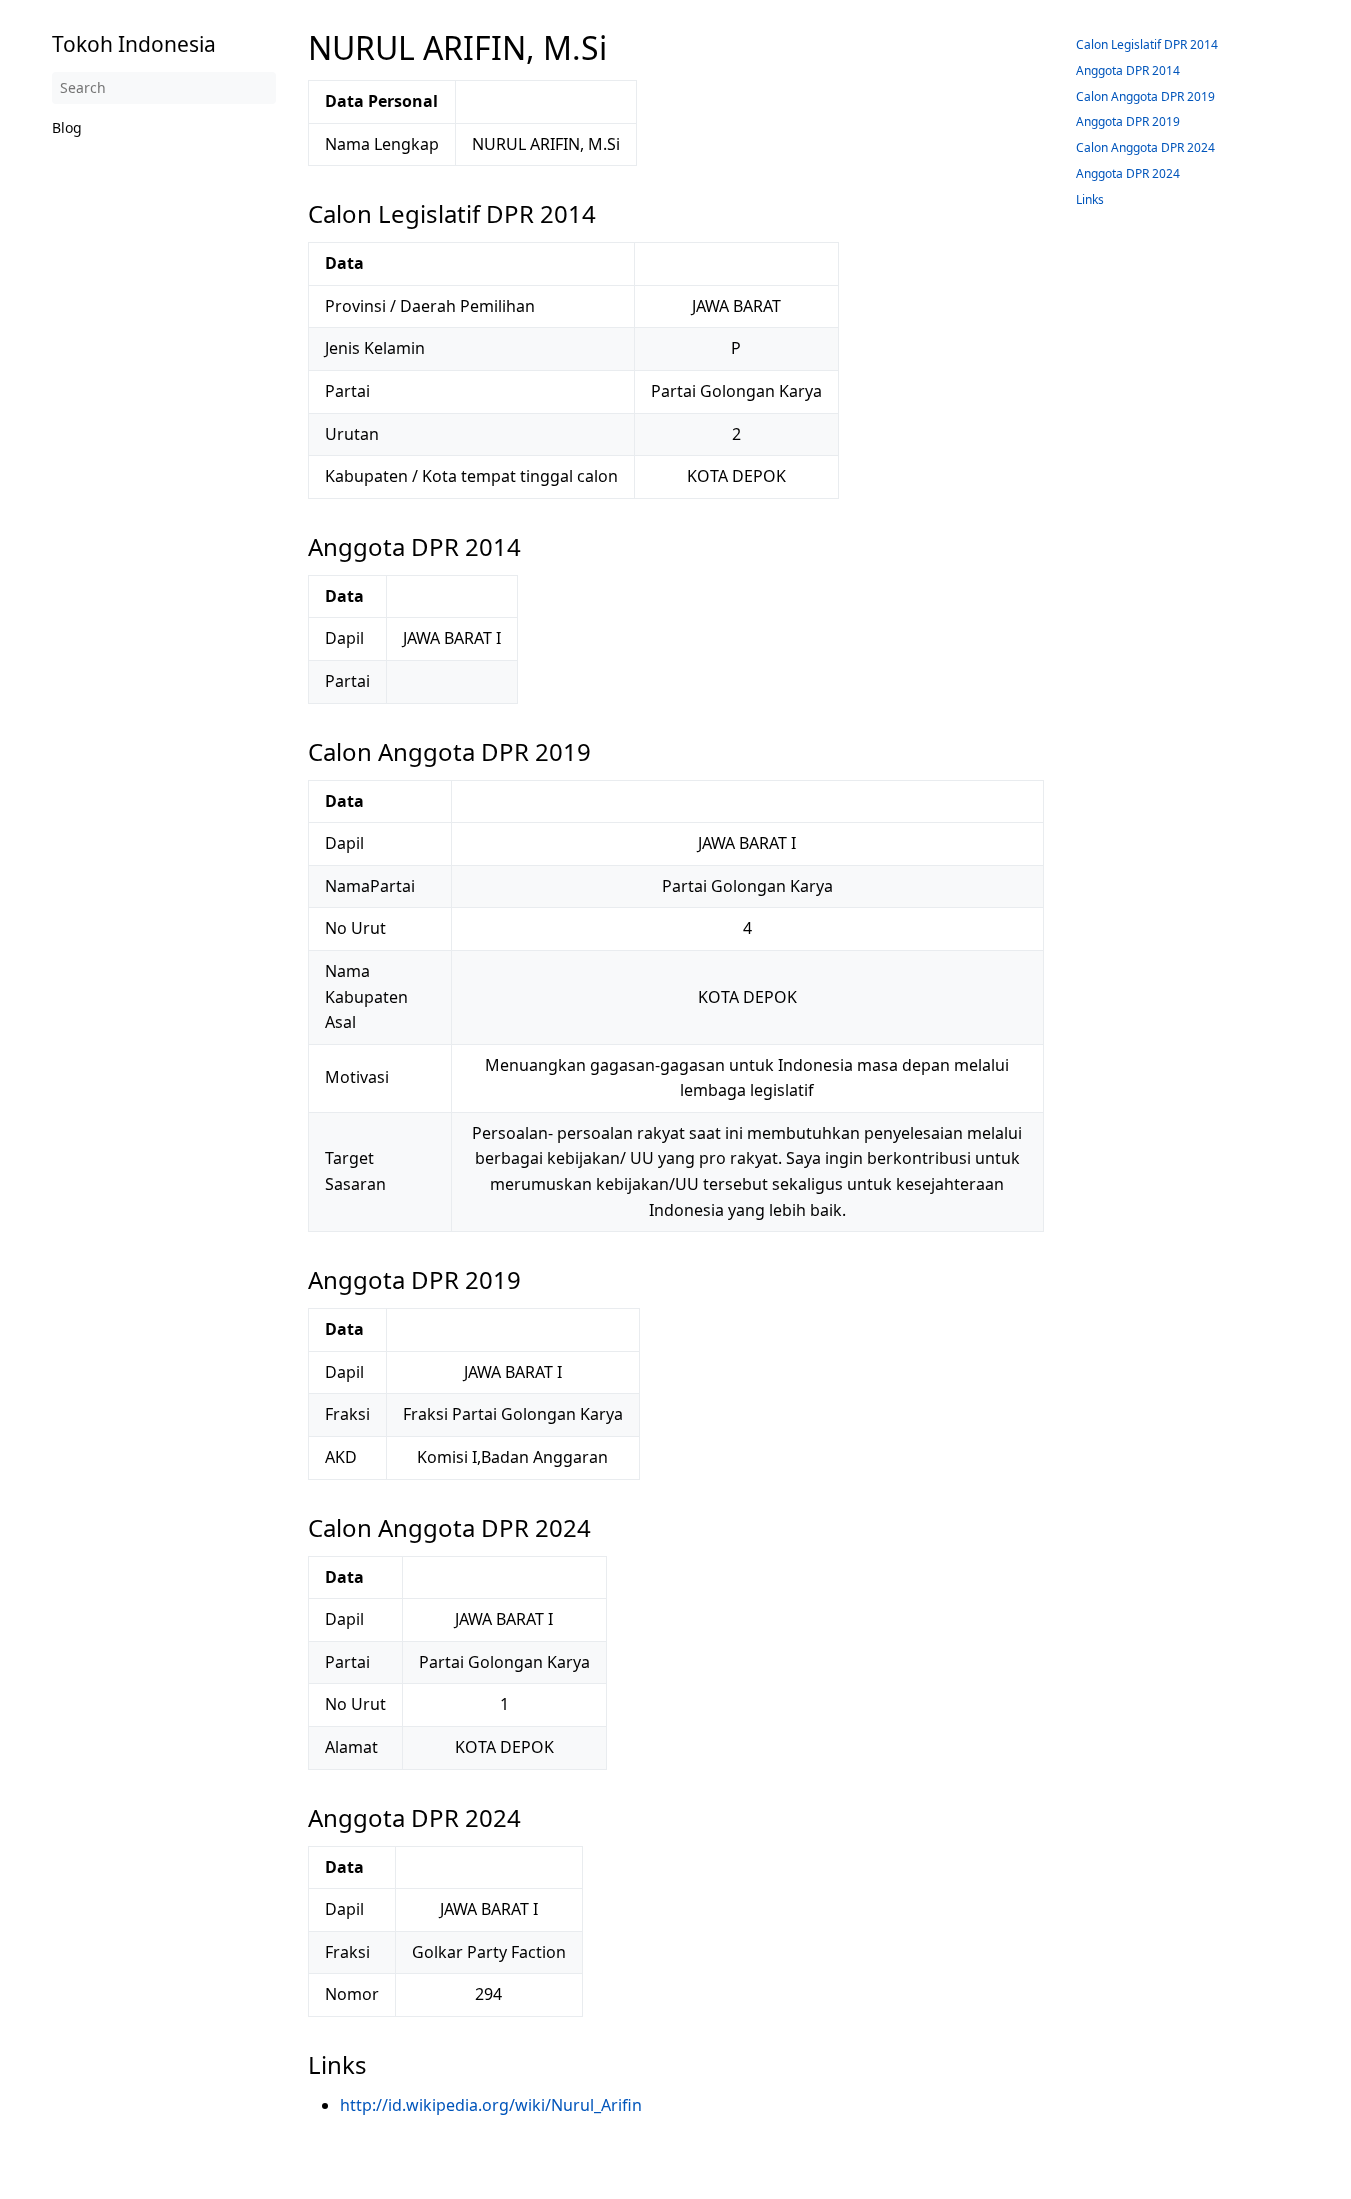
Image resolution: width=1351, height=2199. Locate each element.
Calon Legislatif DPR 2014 (1147, 44)
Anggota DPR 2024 (1128, 173)
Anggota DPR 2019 (1128, 121)
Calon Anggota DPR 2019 (1145, 96)
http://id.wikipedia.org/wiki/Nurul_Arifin (491, 2105)
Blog (67, 127)
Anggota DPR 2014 (1128, 70)
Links (1090, 199)
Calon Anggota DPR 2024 (1145, 147)
